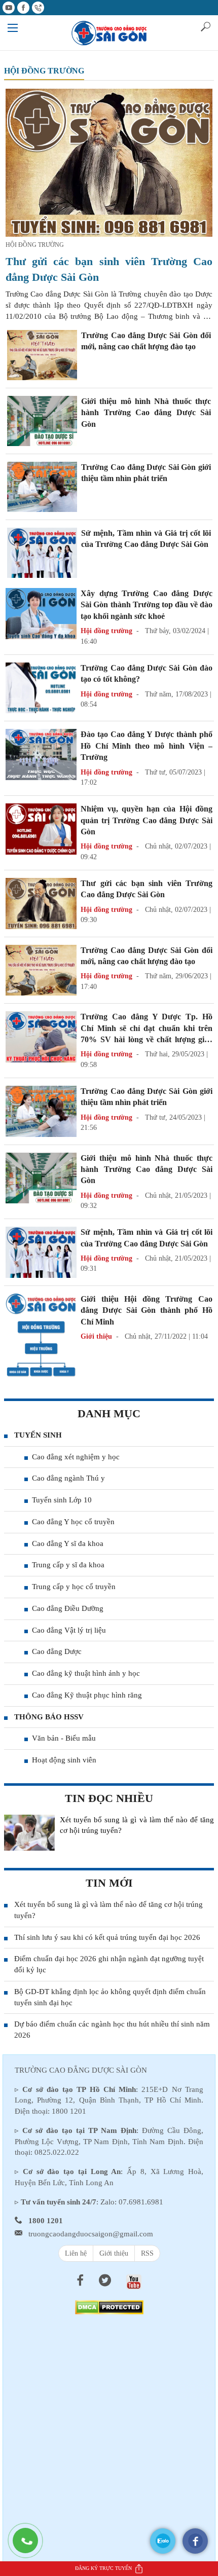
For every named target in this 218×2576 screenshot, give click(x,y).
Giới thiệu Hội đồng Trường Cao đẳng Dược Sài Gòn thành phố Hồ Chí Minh (147, 1310)
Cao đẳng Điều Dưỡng (68, 1608)
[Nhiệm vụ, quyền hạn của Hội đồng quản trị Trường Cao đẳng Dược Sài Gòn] (41, 829)
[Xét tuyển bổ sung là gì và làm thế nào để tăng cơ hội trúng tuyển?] (29, 1833)
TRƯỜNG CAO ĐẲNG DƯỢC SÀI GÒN (81, 2070)
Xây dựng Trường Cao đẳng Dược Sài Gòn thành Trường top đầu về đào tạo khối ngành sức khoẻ (147, 605)
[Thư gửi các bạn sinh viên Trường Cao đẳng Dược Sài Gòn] (109, 162)
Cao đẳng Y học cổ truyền (73, 1522)
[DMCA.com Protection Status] (109, 2307)
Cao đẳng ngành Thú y (68, 1478)
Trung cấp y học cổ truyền (74, 1587)
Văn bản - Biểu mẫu (64, 1738)
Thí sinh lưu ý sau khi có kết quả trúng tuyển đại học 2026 (107, 1937)
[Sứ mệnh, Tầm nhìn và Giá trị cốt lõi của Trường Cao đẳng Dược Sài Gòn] (42, 552)
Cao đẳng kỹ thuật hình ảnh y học (86, 1673)
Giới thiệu (114, 2253)
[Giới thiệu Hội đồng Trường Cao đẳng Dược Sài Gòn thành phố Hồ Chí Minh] (41, 1340)
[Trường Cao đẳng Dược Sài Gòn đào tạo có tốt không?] (41, 687)
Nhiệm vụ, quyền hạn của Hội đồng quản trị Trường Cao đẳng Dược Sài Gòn (147, 820)
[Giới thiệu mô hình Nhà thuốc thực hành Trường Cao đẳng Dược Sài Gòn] (42, 420)
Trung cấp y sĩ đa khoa (68, 1565)
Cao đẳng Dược (57, 1651)
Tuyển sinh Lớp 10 (62, 1500)
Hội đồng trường (44, 71)
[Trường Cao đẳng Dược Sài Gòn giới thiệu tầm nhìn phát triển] (42, 486)
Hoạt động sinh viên (64, 1760)
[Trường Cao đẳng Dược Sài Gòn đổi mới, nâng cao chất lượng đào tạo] (42, 354)
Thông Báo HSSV (49, 1717)
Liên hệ (76, 2253)
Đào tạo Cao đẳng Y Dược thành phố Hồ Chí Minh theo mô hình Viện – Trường (147, 746)
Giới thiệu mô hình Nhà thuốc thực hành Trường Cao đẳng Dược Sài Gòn (146, 413)
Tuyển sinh (38, 1435)
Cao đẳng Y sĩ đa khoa (68, 1543)
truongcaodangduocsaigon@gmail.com (91, 2234)
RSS (147, 2253)
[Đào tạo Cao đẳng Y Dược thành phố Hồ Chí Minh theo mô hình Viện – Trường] (41, 754)
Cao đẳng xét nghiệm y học (76, 1457)
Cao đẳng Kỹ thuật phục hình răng (87, 1695)
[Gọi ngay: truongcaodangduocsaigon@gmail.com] (30, 2546)
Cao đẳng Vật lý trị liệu (69, 1630)
